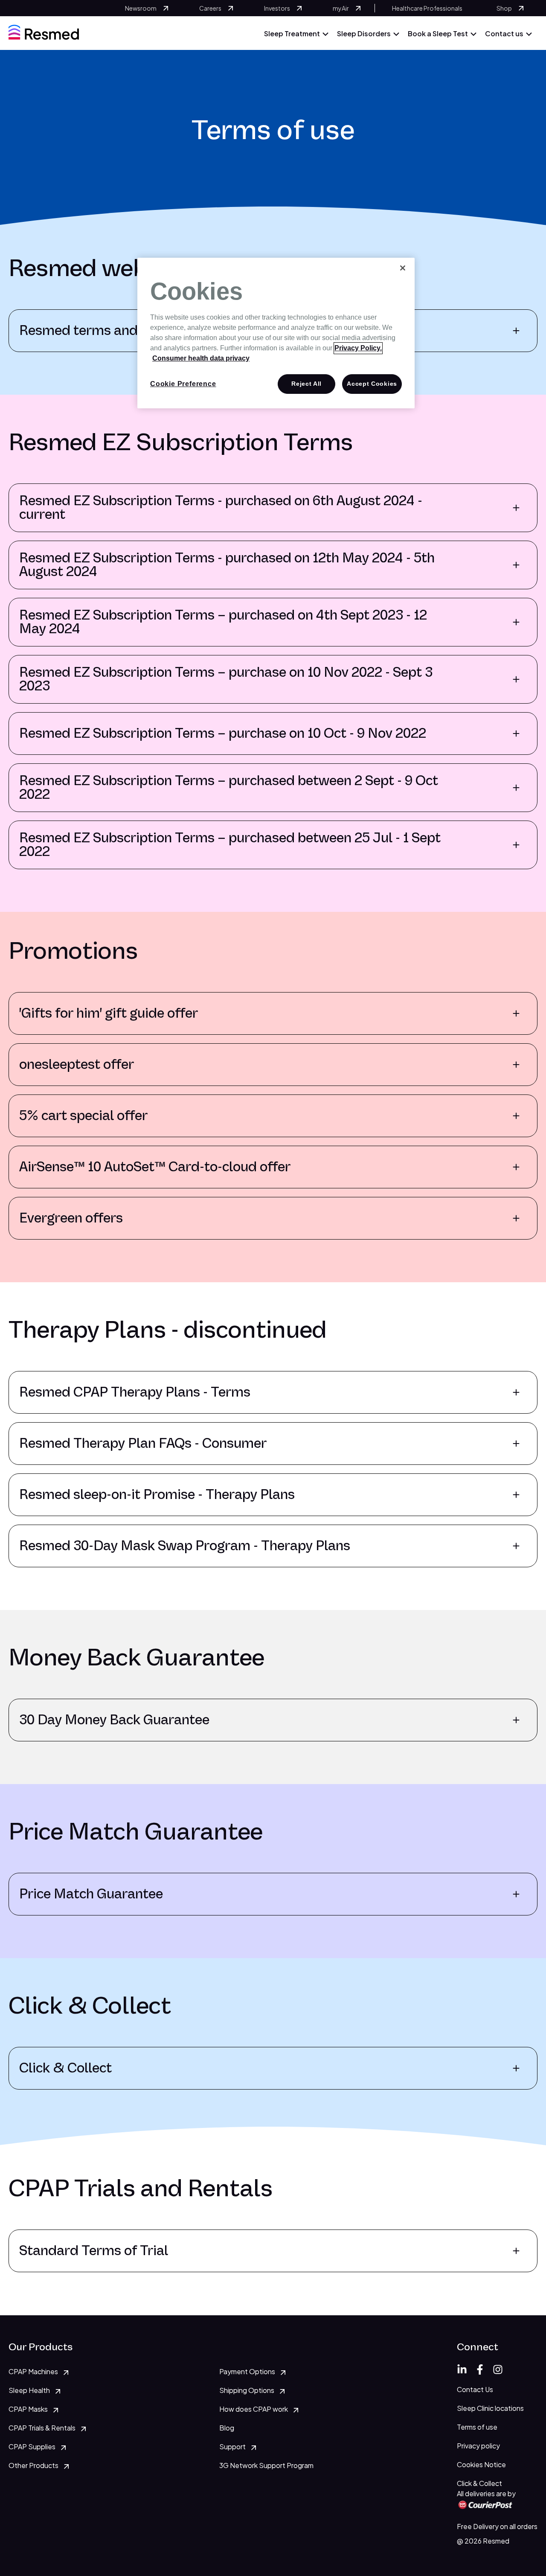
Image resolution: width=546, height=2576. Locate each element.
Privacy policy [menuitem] (478, 2446)
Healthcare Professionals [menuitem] (427, 8)
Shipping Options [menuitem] (247, 2390)
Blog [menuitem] (227, 2428)
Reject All (306, 384)
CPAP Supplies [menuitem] (32, 2446)
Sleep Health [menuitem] (29, 2390)
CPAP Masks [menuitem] (28, 2409)
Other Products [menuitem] (33, 2465)
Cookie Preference (183, 384)
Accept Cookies (372, 384)
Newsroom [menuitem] (141, 8)
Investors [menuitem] (277, 8)
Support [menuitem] (232, 2446)
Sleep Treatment (292, 33)
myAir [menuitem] (341, 8)
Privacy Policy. (358, 348)
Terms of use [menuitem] (477, 2427)
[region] (276, 333)
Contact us (504, 33)
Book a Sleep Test (438, 33)
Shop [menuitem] (504, 8)
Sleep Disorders (364, 33)
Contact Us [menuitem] (475, 2389)
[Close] (403, 268)
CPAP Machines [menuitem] (33, 2371)
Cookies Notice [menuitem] (481, 2464)
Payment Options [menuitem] (247, 2371)
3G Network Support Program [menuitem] (266, 2465)
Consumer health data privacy (201, 358)
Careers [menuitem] (210, 8)
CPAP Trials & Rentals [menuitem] (42, 2428)
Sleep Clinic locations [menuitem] (490, 2408)
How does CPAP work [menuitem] (254, 2409)
